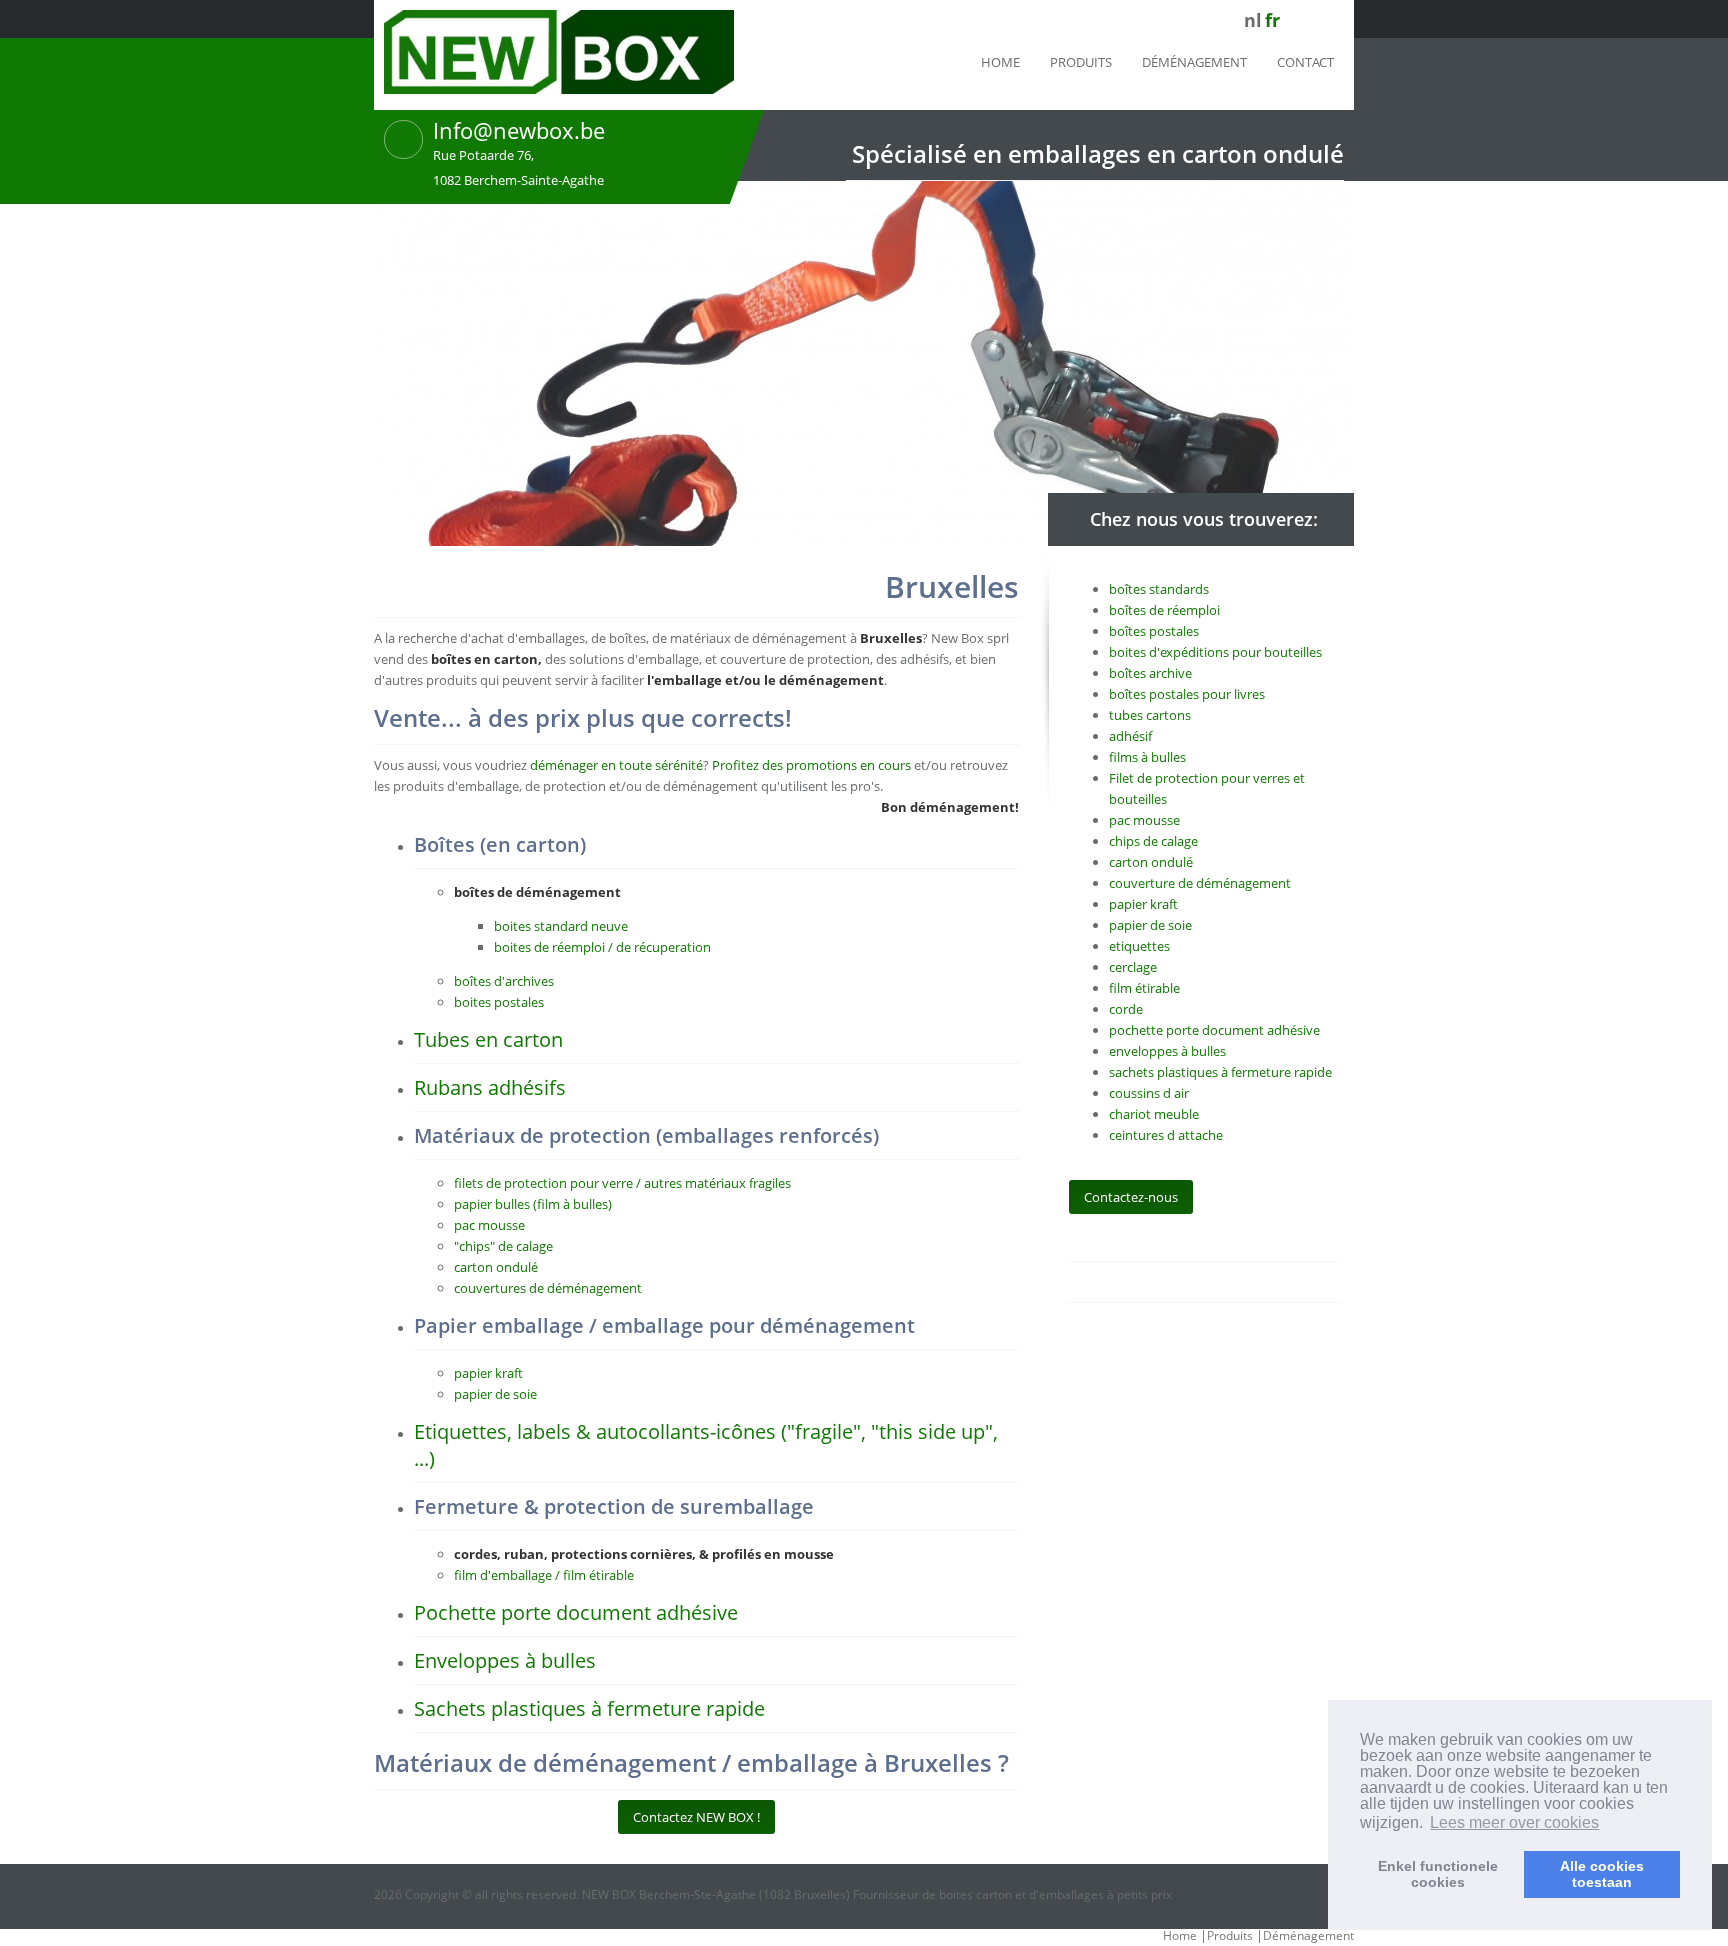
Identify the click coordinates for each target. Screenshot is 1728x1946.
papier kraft (488, 1373)
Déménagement (1194, 62)
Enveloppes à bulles (505, 1660)
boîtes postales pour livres (1187, 694)
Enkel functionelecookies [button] (1438, 1874)
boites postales (499, 1002)
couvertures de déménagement (548, 1288)
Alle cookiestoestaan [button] (1602, 1874)
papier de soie (495, 1394)
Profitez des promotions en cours (811, 765)
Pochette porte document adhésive (576, 1612)
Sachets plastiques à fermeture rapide (589, 1708)
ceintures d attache (1166, 1135)
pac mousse (489, 1225)
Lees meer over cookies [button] (1514, 1822)
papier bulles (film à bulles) (533, 1204)
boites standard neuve (561, 926)
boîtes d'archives (504, 981)
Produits (1081, 62)
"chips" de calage (503, 1246)
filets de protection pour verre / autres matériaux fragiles (622, 1183)
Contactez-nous (1131, 1197)
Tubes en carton (488, 1039)
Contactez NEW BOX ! (696, 1817)
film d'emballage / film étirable (544, 1575)
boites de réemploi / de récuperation (602, 947)
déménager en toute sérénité (616, 765)
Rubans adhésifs (490, 1087)
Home (1000, 62)
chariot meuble (1154, 1114)
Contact (1305, 62)
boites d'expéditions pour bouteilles (1215, 652)
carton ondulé (496, 1267)
